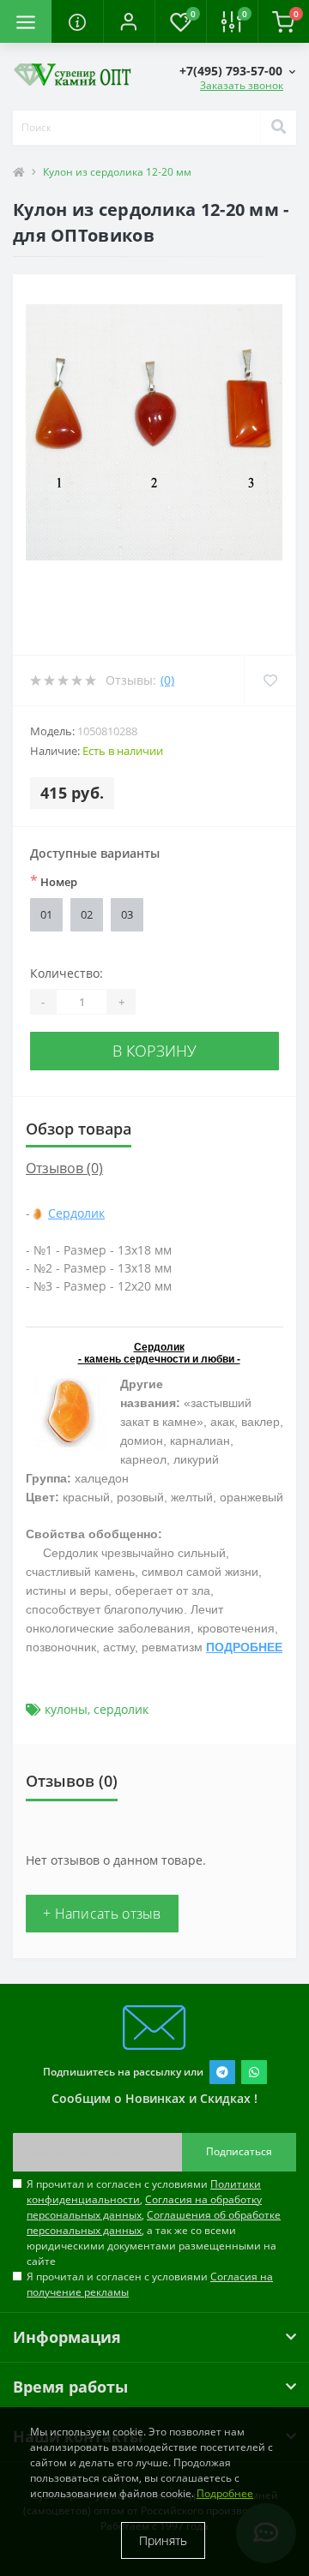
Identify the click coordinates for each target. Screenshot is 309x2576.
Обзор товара (79, 1129)
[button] (129, 21)
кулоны (66, 1709)
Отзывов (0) (64, 1168)
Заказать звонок (242, 85)
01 (46, 914)
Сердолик (76, 1213)
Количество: (67, 973)
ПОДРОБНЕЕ (244, 1647)
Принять (163, 2540)
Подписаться (239, 2151)
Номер (54, 881)
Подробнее (225, 2493)
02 (87, 914)
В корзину (154, 1051)
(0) (167, 680)
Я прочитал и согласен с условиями (150, 2284)
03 (127, 914)
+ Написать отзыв (102, 1914)
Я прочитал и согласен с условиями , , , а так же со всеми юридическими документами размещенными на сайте (154, 2223)
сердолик (121, 1709)
